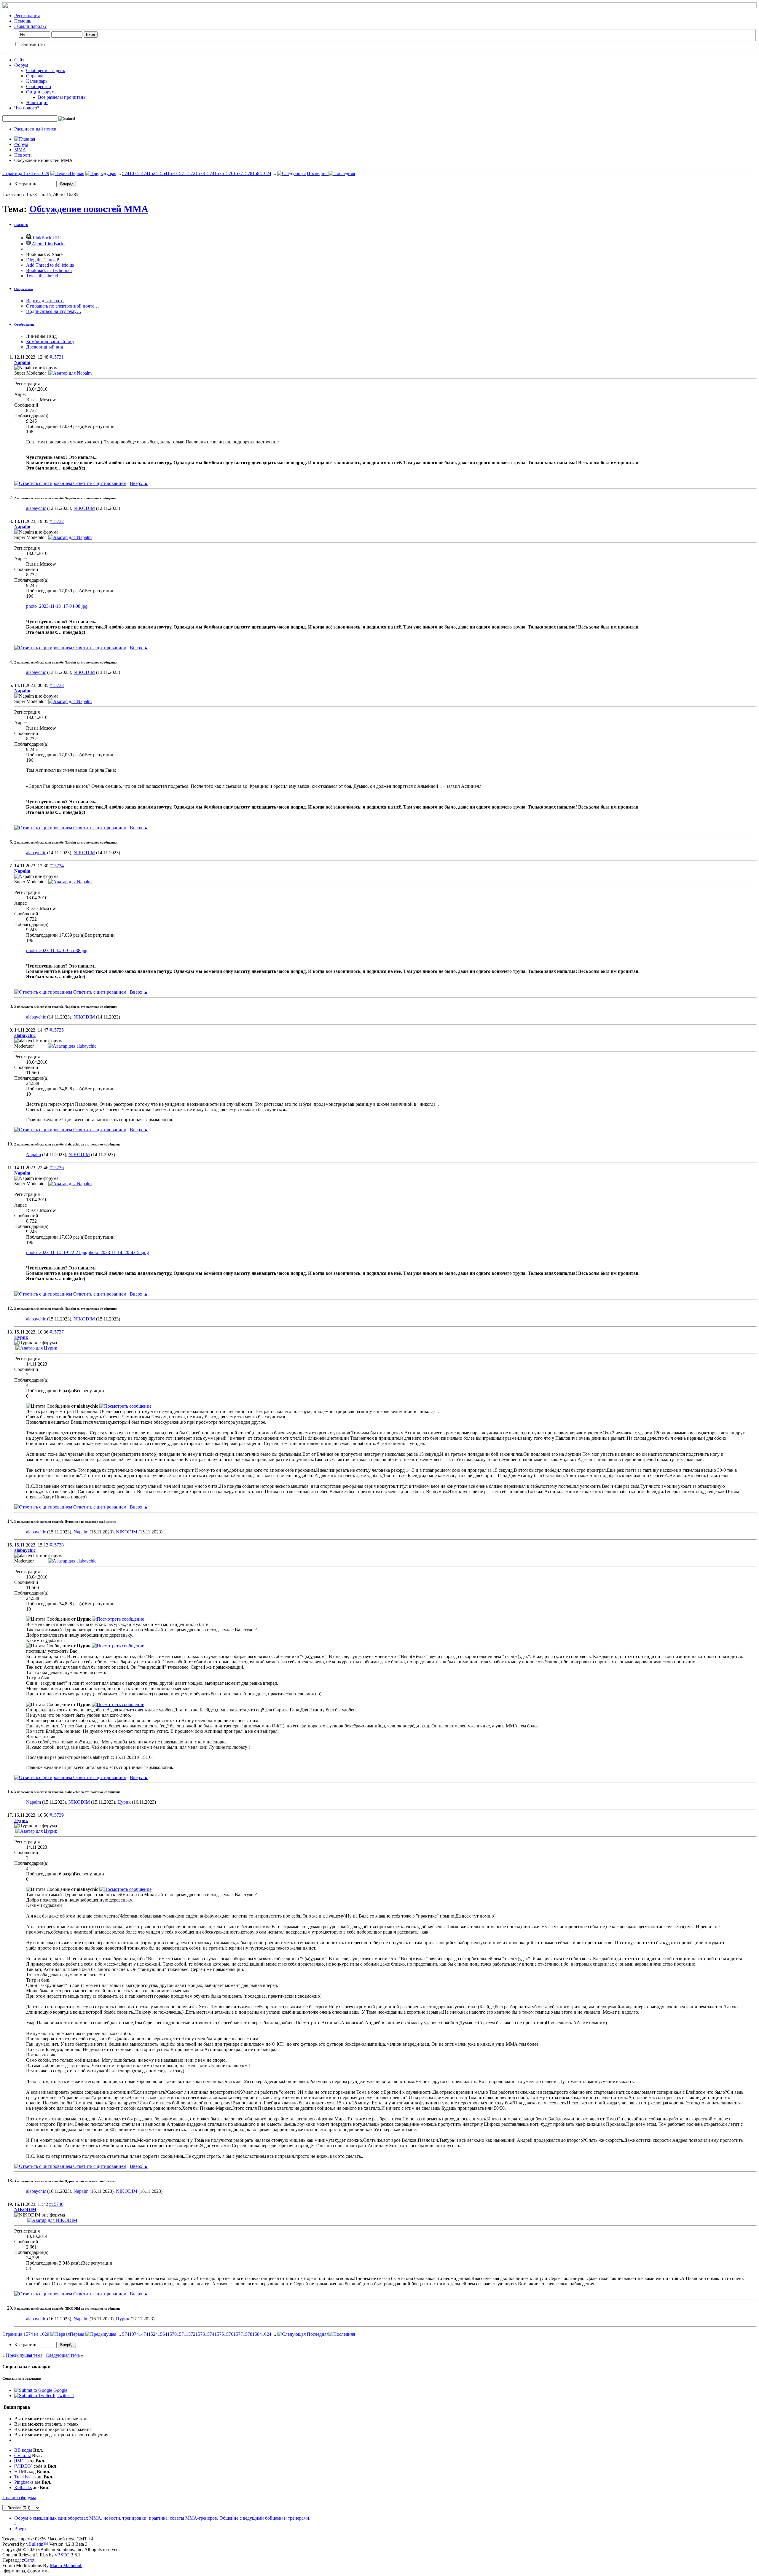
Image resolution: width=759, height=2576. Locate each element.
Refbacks (23, 2487)
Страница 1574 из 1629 (26, 173)
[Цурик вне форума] (36, 1348)
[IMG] (20, 2461)
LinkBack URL (47, 238)
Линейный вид (41, 336)
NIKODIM (84, 508)
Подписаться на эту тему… (54, 311)
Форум (21, 65)
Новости (23, 155)
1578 (248, 173)
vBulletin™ (37, 2544)
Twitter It (65, 2396)
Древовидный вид (45, 347)
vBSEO (62, 2555)
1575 (219, 173)
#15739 (57, 1815)
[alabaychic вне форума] (72, 1046)
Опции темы (24, 289)
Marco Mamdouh (66, 2565)
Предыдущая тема (24, 2355)
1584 (257, 173)
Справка (35, 76)
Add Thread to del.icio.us (50, 265)
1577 (238, 173)
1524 (153, 173)
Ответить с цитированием (99, 483)
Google (60, 2390)
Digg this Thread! (43, 260)
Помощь (23, 21)
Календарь (37, 81)
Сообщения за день (46, 70)
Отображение (24, 324)
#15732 (57, 521)
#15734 (57, 866)
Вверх (139, 483)
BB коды (23, 2450)
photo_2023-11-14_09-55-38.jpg (57, 950)
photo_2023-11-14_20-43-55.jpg (118, 1252)
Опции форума (41, 92)
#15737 (57, 1332)
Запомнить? (33, 44)
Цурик (124, 1802)
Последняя (318, 173)
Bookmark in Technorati (49, 270)
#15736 (57, 1168)
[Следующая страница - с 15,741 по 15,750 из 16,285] (291, 173)
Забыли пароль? (30, 26)
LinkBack (21, 225)
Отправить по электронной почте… (63, 306)
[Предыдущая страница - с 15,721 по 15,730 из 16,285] (101, 173)
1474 (143, 173)
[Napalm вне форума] (70, 373)
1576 (229, 173)
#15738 (57, 1545)
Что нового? (27, 108)
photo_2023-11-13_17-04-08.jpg (57, 606)
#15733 (57, 685)
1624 (267, 173)
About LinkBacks (48, 244)
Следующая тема (63, 2355)
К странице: (27, 184)
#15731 (57, 357)
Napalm (34, 1155)
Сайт (19, 60)
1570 (172, 173)
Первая (77, 173)
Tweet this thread (42, 276)
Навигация (37, 102)
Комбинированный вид (50, 342)
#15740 (56, 2204)
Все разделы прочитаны (62, 97)
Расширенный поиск (35, 129)
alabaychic (36, 508)
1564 (162, 173)
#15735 (57, 1030)
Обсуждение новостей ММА (89, 209)
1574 (210, 173)
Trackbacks (25, 2477)
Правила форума (19, 2498)
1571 (181, 173)
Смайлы (23, 2455)
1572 (191, 173)
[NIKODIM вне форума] (52, 2220)
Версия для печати (45, 301)
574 (126, 173)
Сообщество (39, 86)
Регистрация (27, 16)
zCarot (28, 2560)
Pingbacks (24, 2482)
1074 (134, 173)
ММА (20, 150)
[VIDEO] (23, 2466)
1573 (200, 173)
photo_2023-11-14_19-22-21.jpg (57, 1252)
